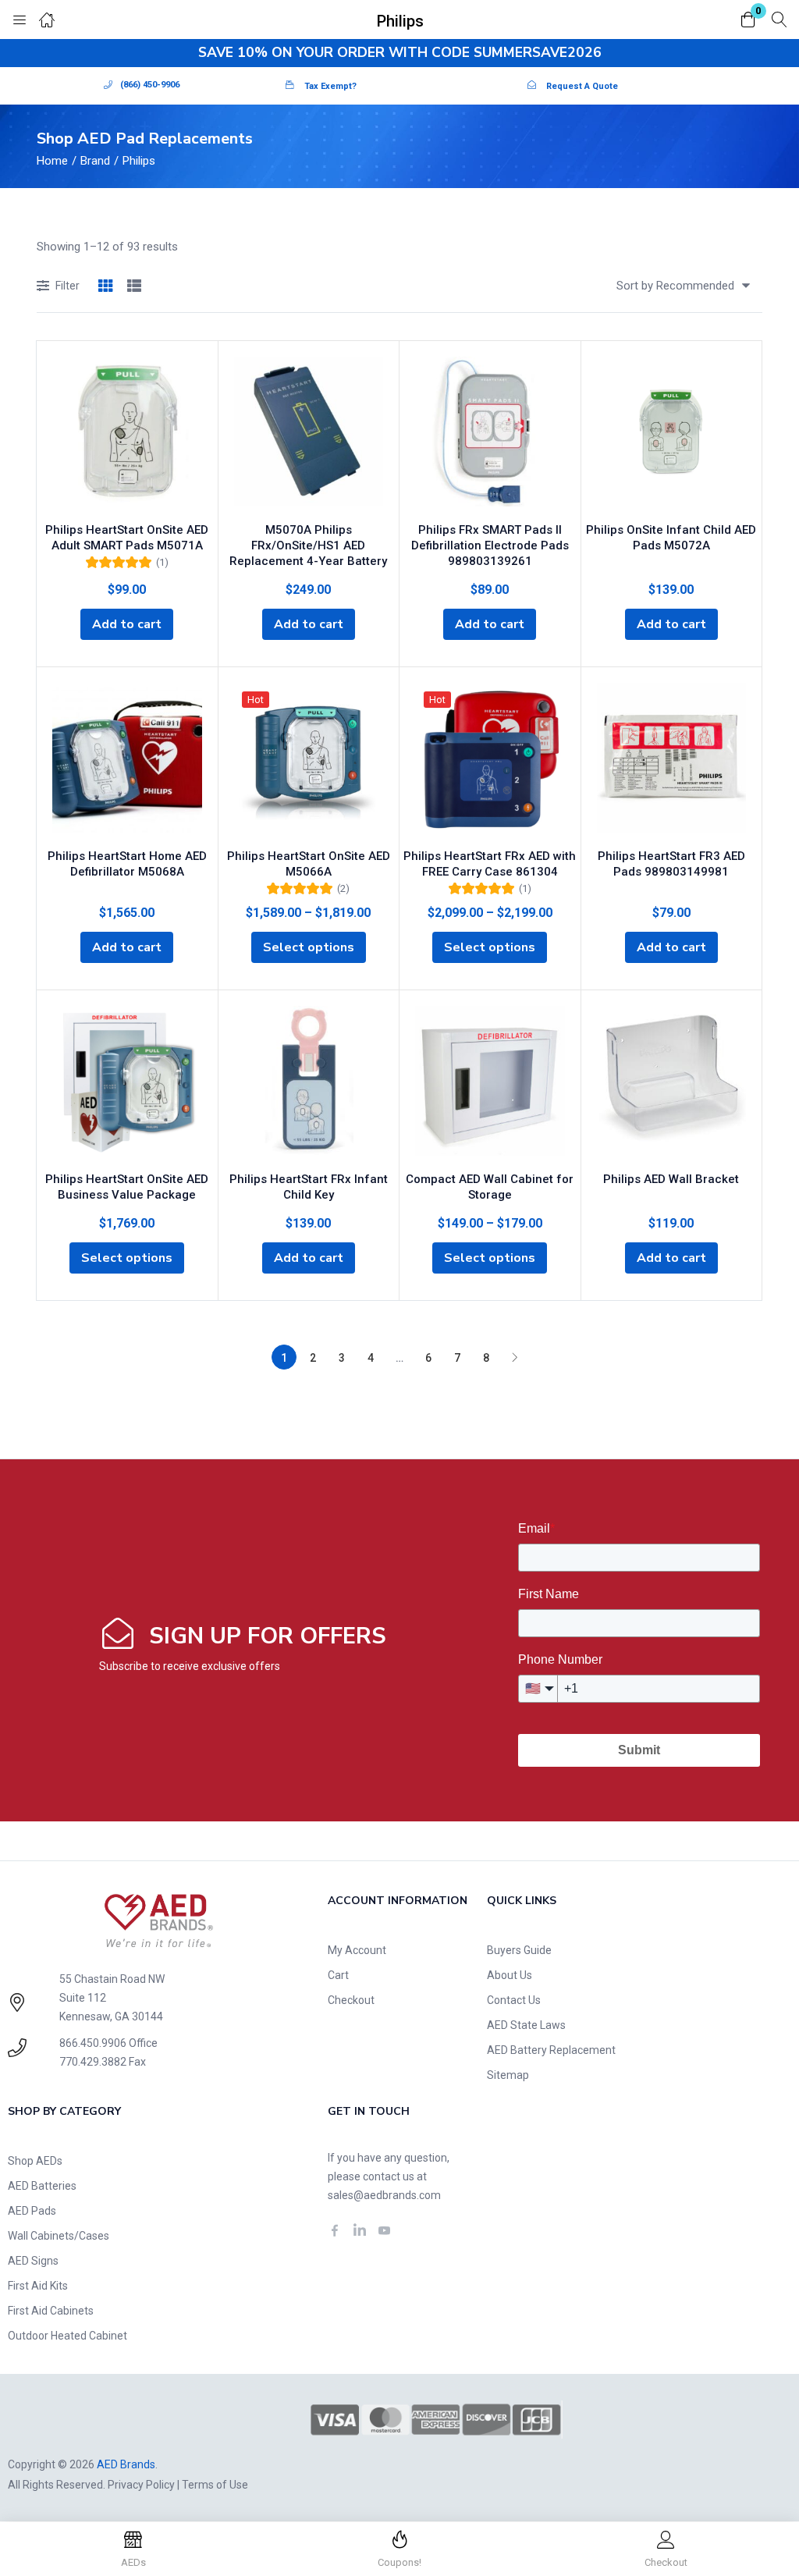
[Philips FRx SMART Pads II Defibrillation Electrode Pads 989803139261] (490, 435)
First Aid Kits (38, 2286)
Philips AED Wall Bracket (671, 1179)
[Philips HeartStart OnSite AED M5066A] (309, 761)
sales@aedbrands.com (384, 2195)
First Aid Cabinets (51, 2311)
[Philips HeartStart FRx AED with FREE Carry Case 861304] (490, 761)
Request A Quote (582, 86)
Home (52, 161)
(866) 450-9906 (150, 85)
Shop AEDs (35, 2161)
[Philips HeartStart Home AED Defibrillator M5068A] (127, 761)
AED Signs (33, 2261)
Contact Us (514, 2000)
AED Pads (32, 2211)
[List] (134, 287)
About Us (510, 1975)
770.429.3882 (93, 2062)
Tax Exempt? (330, 86)
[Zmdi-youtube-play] (385, 2230)
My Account (357, 1950)
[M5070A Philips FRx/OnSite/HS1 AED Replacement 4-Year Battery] (309, 435)
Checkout (351, 2000)
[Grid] (105, 287)
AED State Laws (526, 2025)
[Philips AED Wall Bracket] (672, 1084)
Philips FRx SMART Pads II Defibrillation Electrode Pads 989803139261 (490, 545)
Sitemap (508, 2075)
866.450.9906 (93, 2043)
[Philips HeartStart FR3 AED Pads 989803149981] (672, 761)
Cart (338, 1975)
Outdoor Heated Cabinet (67, 2336)
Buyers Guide (519, 1950)
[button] (748, 21)
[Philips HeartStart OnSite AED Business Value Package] (127, 1084)
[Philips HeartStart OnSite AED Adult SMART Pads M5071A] (127, 435)
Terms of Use (215, 2485)
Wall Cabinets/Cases (59, 2236)
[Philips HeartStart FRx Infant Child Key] (309, 1084)
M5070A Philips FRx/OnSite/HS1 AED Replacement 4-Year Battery (308, 545)
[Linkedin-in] (360, 2230)
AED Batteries (42, 2186)
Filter (67, 286)
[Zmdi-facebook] (335, 2230)
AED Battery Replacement (551, 2050)
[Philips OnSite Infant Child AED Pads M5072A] (672, 435)
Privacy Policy (141, 2485)
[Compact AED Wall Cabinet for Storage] (490, 1084)
